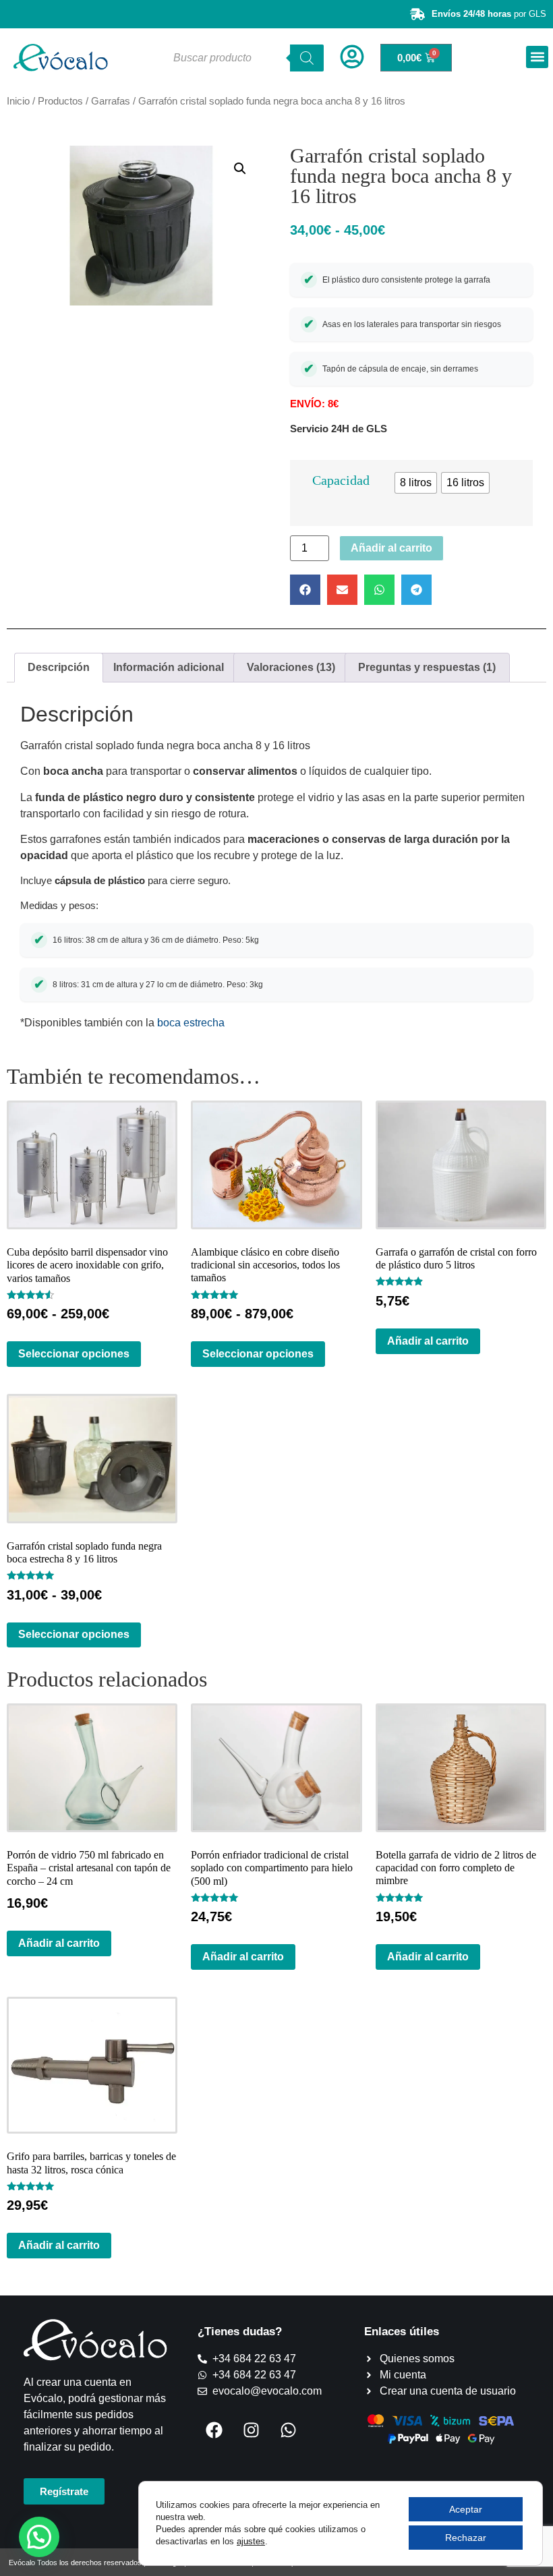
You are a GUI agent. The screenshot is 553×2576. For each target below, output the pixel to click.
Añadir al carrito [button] (428, 1341)
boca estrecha (191, 1023)
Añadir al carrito (391, 548)
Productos (60, 101)
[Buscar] (307, 58)
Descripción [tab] (59, 667)
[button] (537, 57)
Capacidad (341, 480)
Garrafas (111, 101)
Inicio (18, 101)
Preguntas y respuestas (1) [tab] (427, 667)
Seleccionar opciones (74, 1354)
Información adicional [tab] (169, 667)
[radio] (416, 483)
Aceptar (466, 2509)
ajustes (251, 2541)
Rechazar (466, 2538)
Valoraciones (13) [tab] (291, 667)
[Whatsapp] (289, 2430)
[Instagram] (252, 2430)
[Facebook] (214, 2430)
